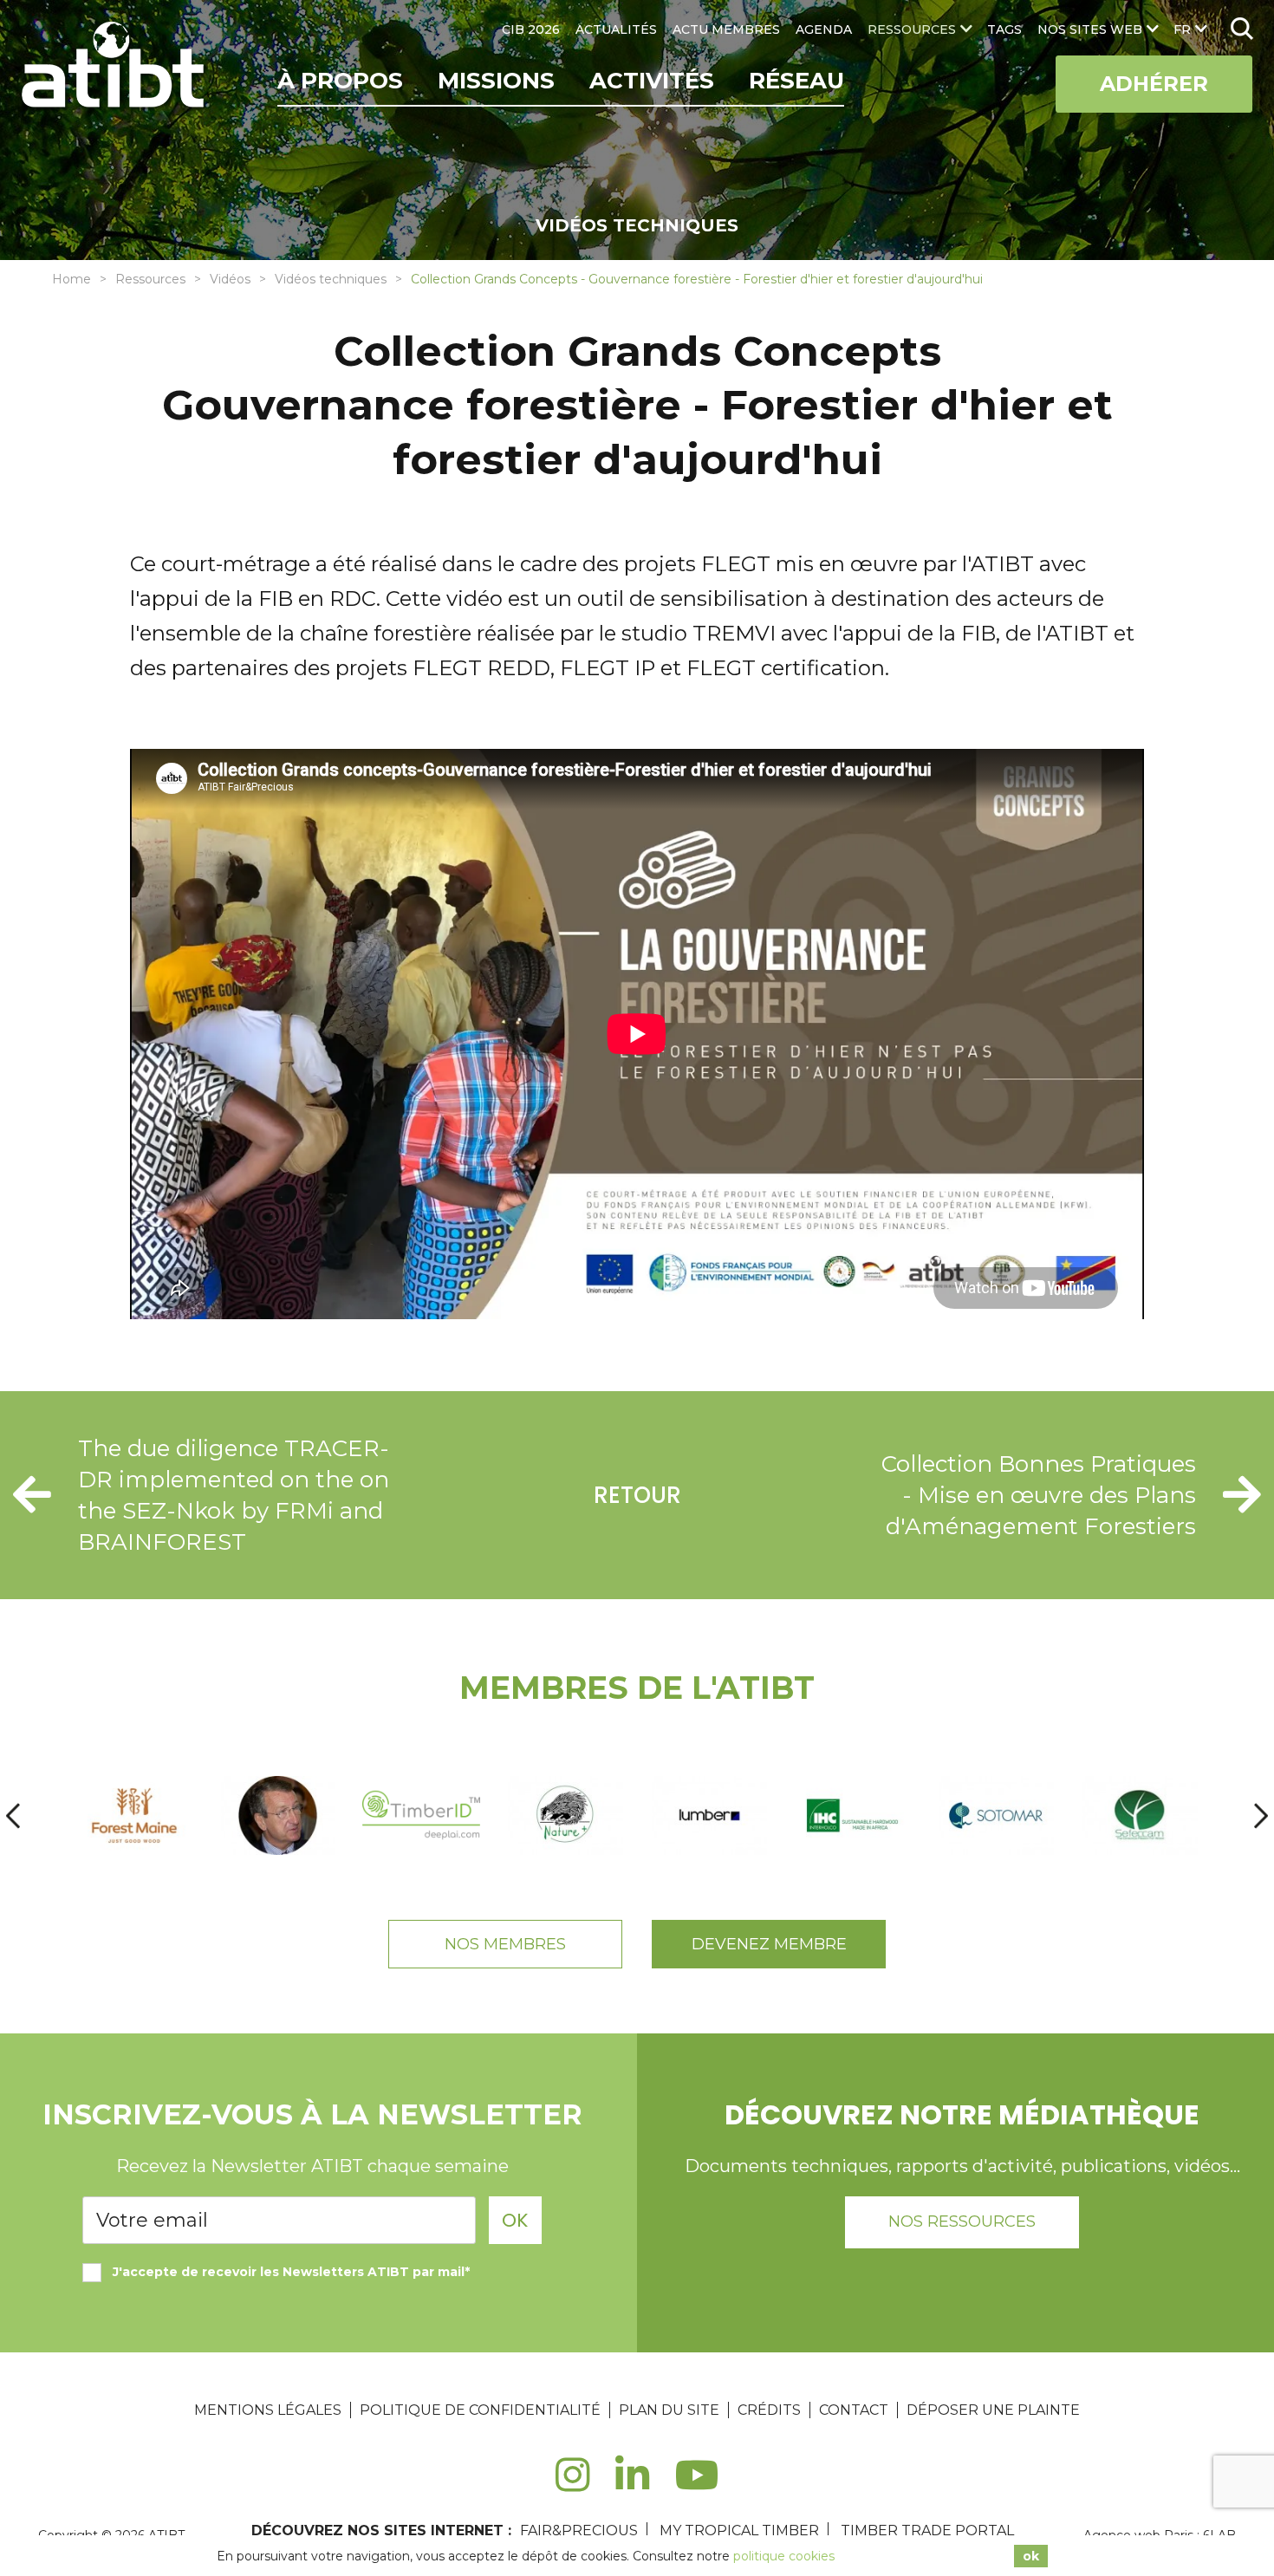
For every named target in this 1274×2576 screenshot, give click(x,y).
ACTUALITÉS (616, 29)
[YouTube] (697, 2485)
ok (1031, 2556)
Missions (496, 81)
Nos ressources (962, 2221)
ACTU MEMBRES (726, 29)
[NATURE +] (565, 1815)
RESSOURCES (912, 29)
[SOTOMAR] (996, 1815)
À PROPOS (340, 81)
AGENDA (824, 29)
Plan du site (669, 2410)
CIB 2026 (531, 29)
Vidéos (230, 279)
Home (71, 279)
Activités (652, 81)
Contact (854, 2410)
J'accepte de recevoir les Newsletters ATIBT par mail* (291, 2272)
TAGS (1004, 29)
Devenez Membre (769, 1944)
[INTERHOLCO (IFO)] (853, 1815)
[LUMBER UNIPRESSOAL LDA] (709, 1815)
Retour (637, 1495)
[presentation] (13, 1815)
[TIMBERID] (421, 1815)
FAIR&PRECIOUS (579, 2530)
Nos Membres (505, 1944)
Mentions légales (268, 2410)
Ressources (150, 279)
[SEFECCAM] (1140, 1815)
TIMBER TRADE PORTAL (927, 2530)
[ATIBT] (115, 67)
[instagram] (572, 2485)
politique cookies (784, 2556)
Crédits (769, 2410)
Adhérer (1154, 84)
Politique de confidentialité (480, 2410)
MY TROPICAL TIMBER (739, 2530)
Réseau (796, 81)
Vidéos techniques (331, 279)
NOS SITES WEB (1090, 29)
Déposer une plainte (993, 2410)
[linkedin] (632, 2485)
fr (1182, 29)
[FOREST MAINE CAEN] (134, 1815)
